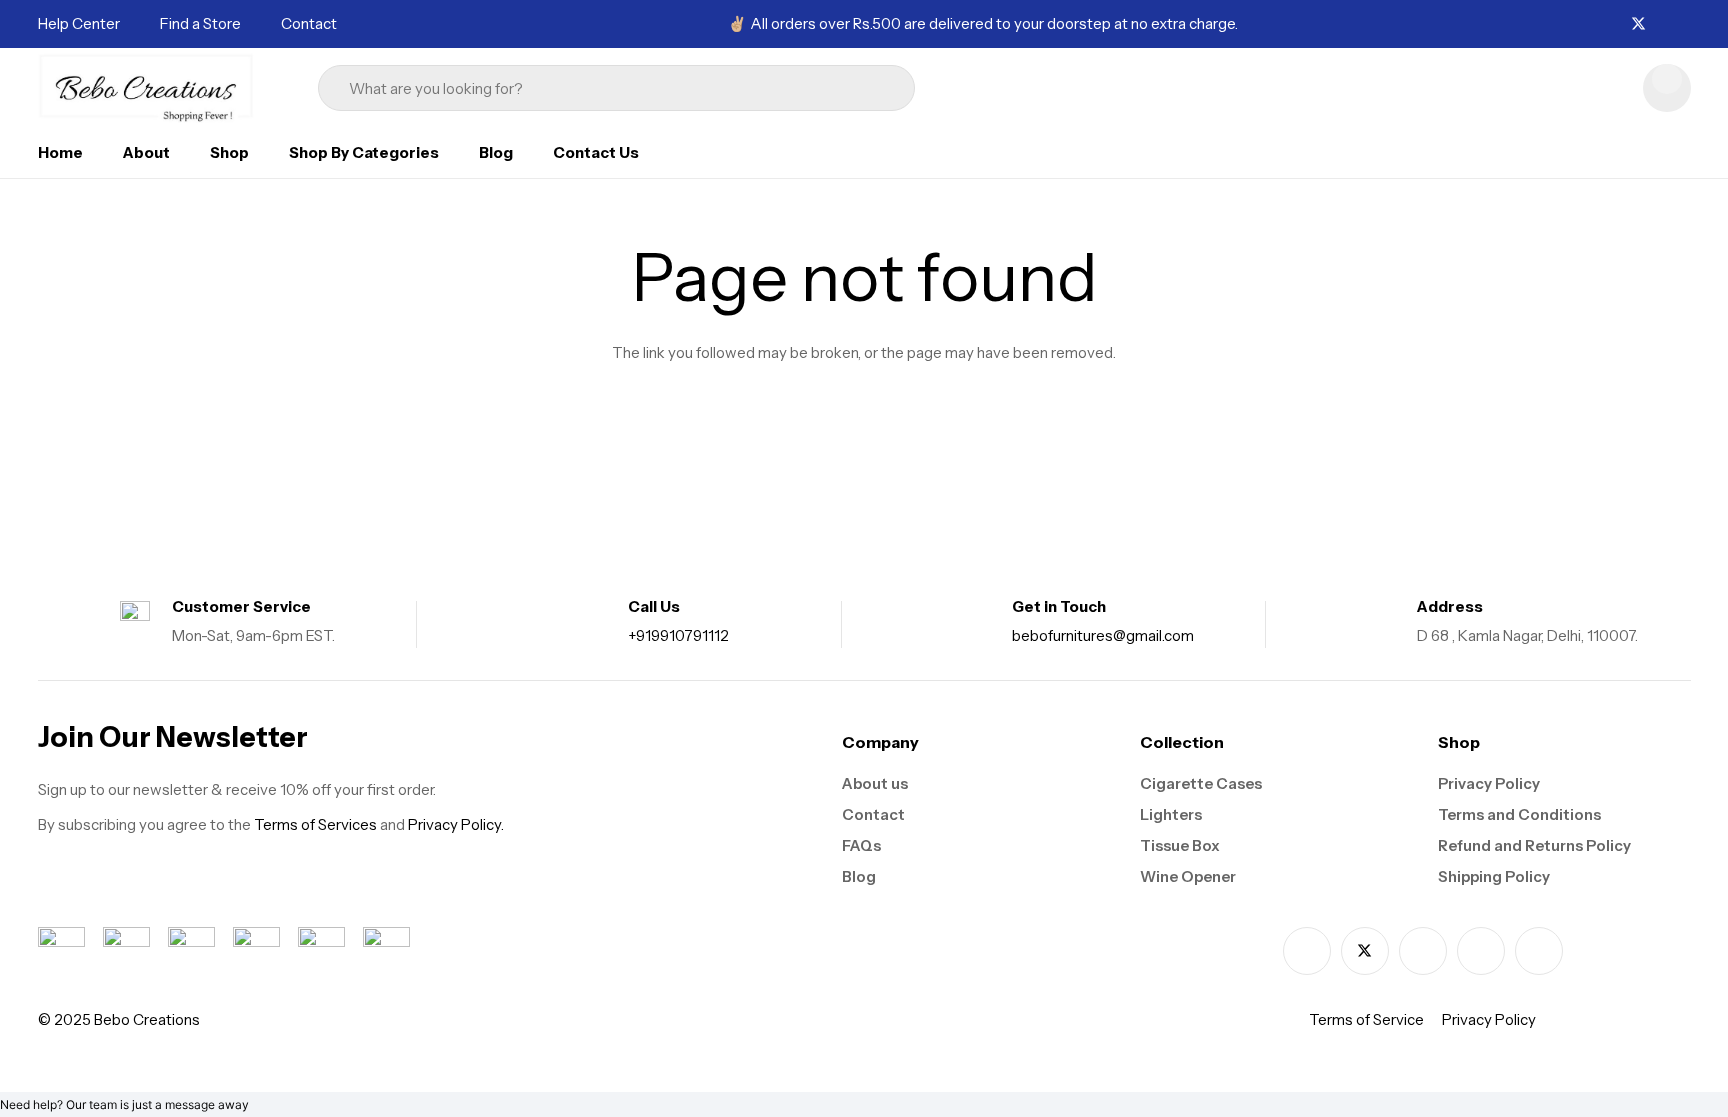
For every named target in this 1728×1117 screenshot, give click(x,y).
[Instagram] (1662, 24)
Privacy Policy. (456, 824)
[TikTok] (1685, 23)
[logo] (147, 88)
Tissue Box (1180, 845)
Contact (873, 814)
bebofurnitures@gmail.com (1103, 635)
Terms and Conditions (1519, 814)
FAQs (861, 845)
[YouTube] (1539, 951)
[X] (1638, 24)
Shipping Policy (1494, 876)
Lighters (1171, 814)
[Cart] (1667, 88)
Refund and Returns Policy (1534, 845)
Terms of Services (315, 824)
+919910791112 (678, 635)
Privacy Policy (1489, 783)
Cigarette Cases (1201, 783)
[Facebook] (1615, 23)
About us (875, 783)
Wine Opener (1188, 876)
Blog (859, 876)
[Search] (872, 88)
